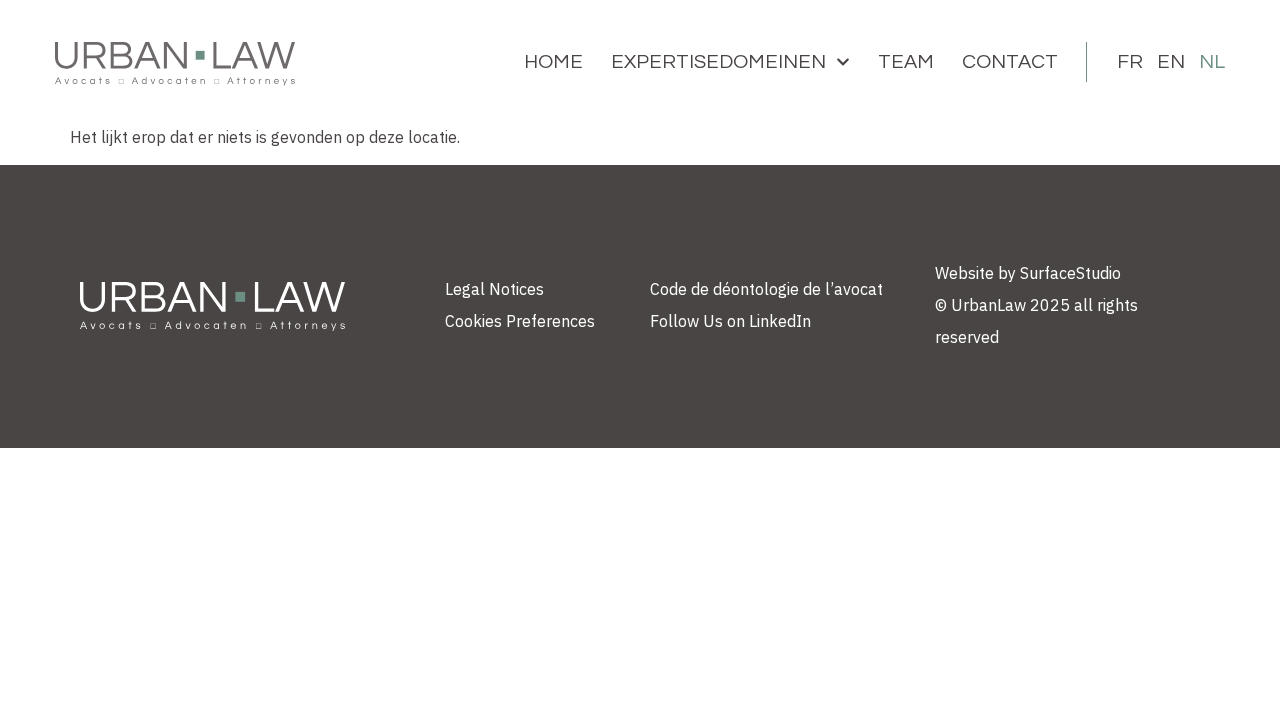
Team (906, 62)
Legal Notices (494, 289)
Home (553, 62)
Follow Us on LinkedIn (730, 321)
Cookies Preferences (520, 321)
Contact (1010, 62)
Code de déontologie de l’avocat (766, 289)
